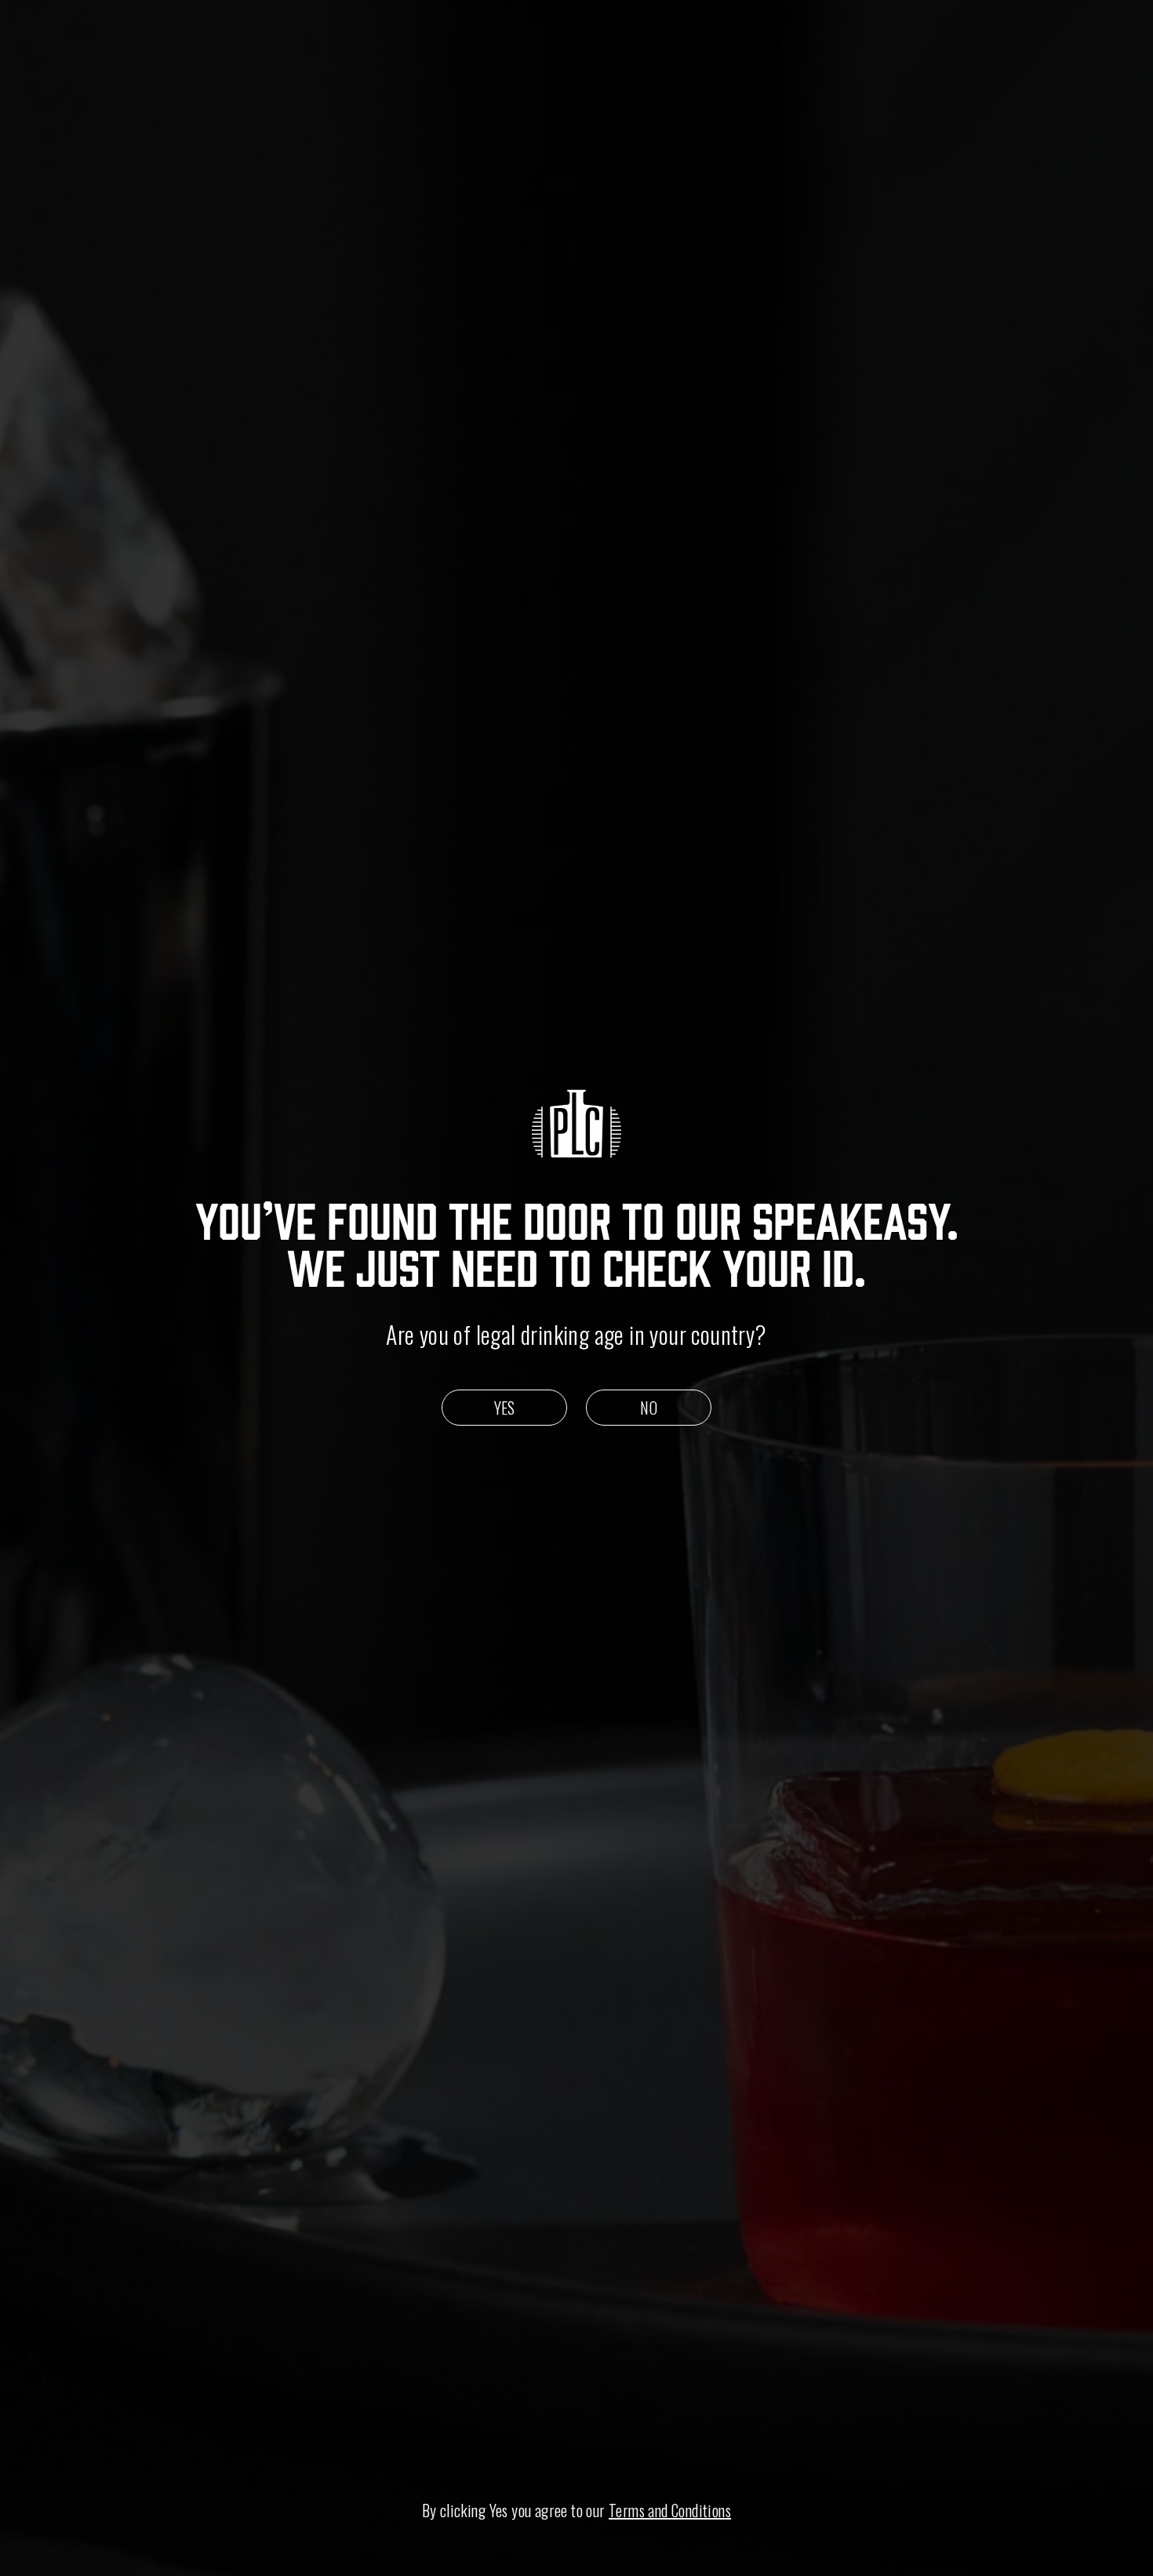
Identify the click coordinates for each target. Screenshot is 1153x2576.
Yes (504, 1408)
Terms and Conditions (670, 2510)
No (649, 1408)
